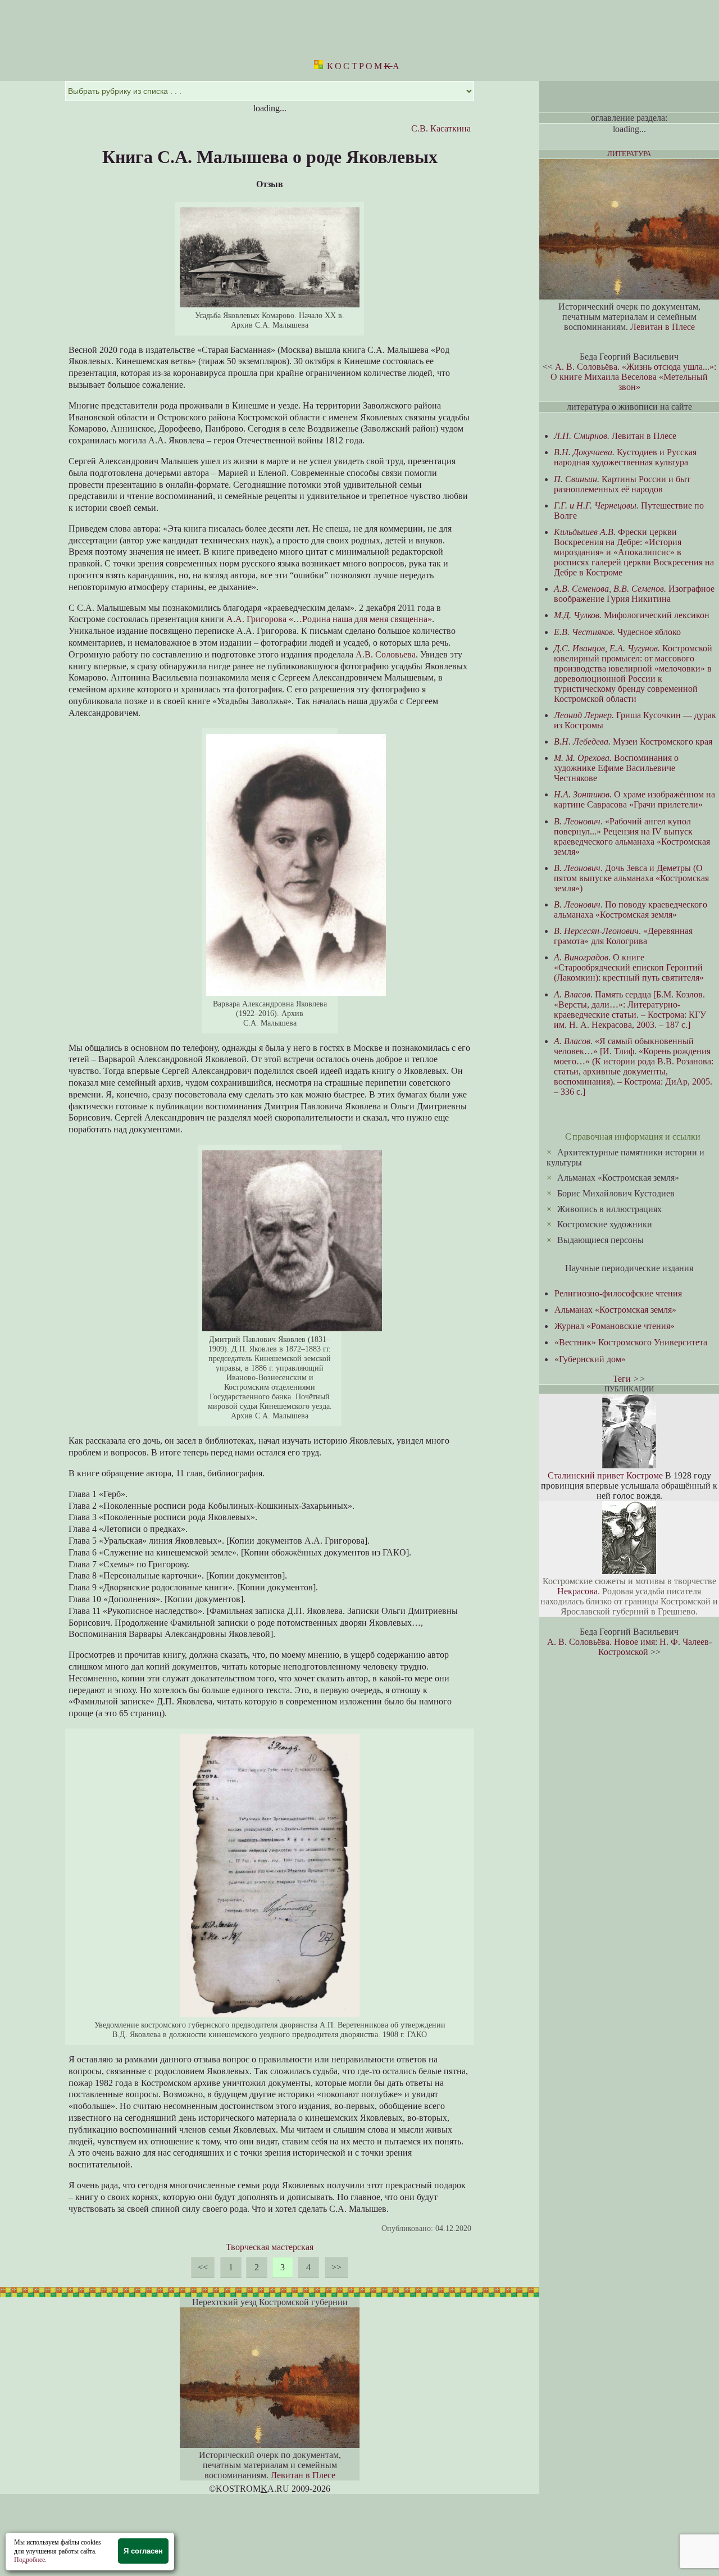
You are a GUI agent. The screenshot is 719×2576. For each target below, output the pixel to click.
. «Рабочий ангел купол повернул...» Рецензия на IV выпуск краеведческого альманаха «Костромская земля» (632, 836)
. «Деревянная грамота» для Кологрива (623, 936)
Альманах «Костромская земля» (618, 1178)
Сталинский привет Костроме (605, 1475)
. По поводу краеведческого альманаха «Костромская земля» (631, 910)
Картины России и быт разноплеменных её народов (622, 484)
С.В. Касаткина (441, 128)
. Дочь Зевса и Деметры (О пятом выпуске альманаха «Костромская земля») (631, 878)
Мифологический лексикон (632, 615)
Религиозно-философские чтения (618, 1293)
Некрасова (577, 1591)
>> (336, 2267)
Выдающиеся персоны (600, 1240)
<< (203, 2267)
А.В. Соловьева (386, 654)
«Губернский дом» (590, 1359)
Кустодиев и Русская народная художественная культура (625, 457)
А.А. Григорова (256, 619)
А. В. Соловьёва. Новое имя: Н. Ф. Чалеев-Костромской (629, 1647)
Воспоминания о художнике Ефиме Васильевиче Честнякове (616, 768)
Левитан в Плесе (303, 2475)
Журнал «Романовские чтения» (615, 1326)
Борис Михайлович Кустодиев (616, 1193)
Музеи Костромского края (633, 741)
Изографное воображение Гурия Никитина (634, 594)
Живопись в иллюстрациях (609, 1209)
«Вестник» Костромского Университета (631, 1342)
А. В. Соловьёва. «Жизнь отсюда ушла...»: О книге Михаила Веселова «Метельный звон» (633, 377)
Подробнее (29, 2560)
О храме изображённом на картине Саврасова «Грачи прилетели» (634, 799)
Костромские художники (605, 1224)
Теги (622, 1379)
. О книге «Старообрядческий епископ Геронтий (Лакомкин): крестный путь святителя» (629, 967)
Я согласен (143, 2551)
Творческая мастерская (270, 2247)
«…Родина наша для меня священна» (360, 619)
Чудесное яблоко (617, 632)
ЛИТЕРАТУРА (629, 154)
